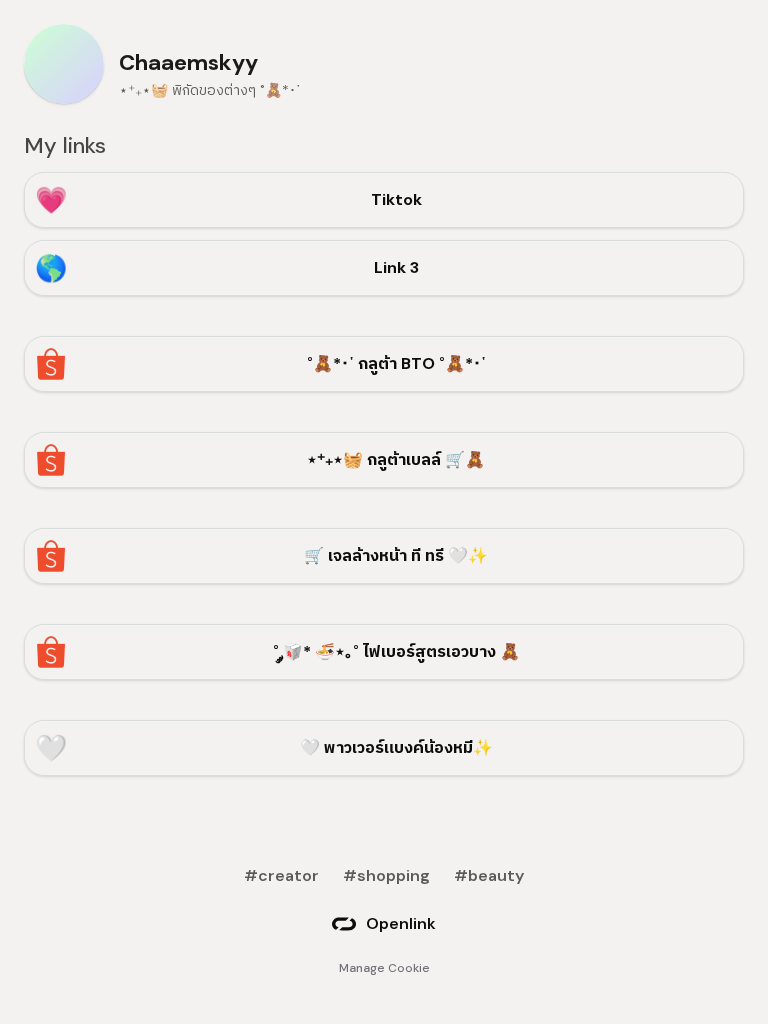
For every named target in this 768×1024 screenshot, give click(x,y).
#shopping (386, 875)
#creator (281, 875)
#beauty (489, 875)
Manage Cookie (384, 968)
